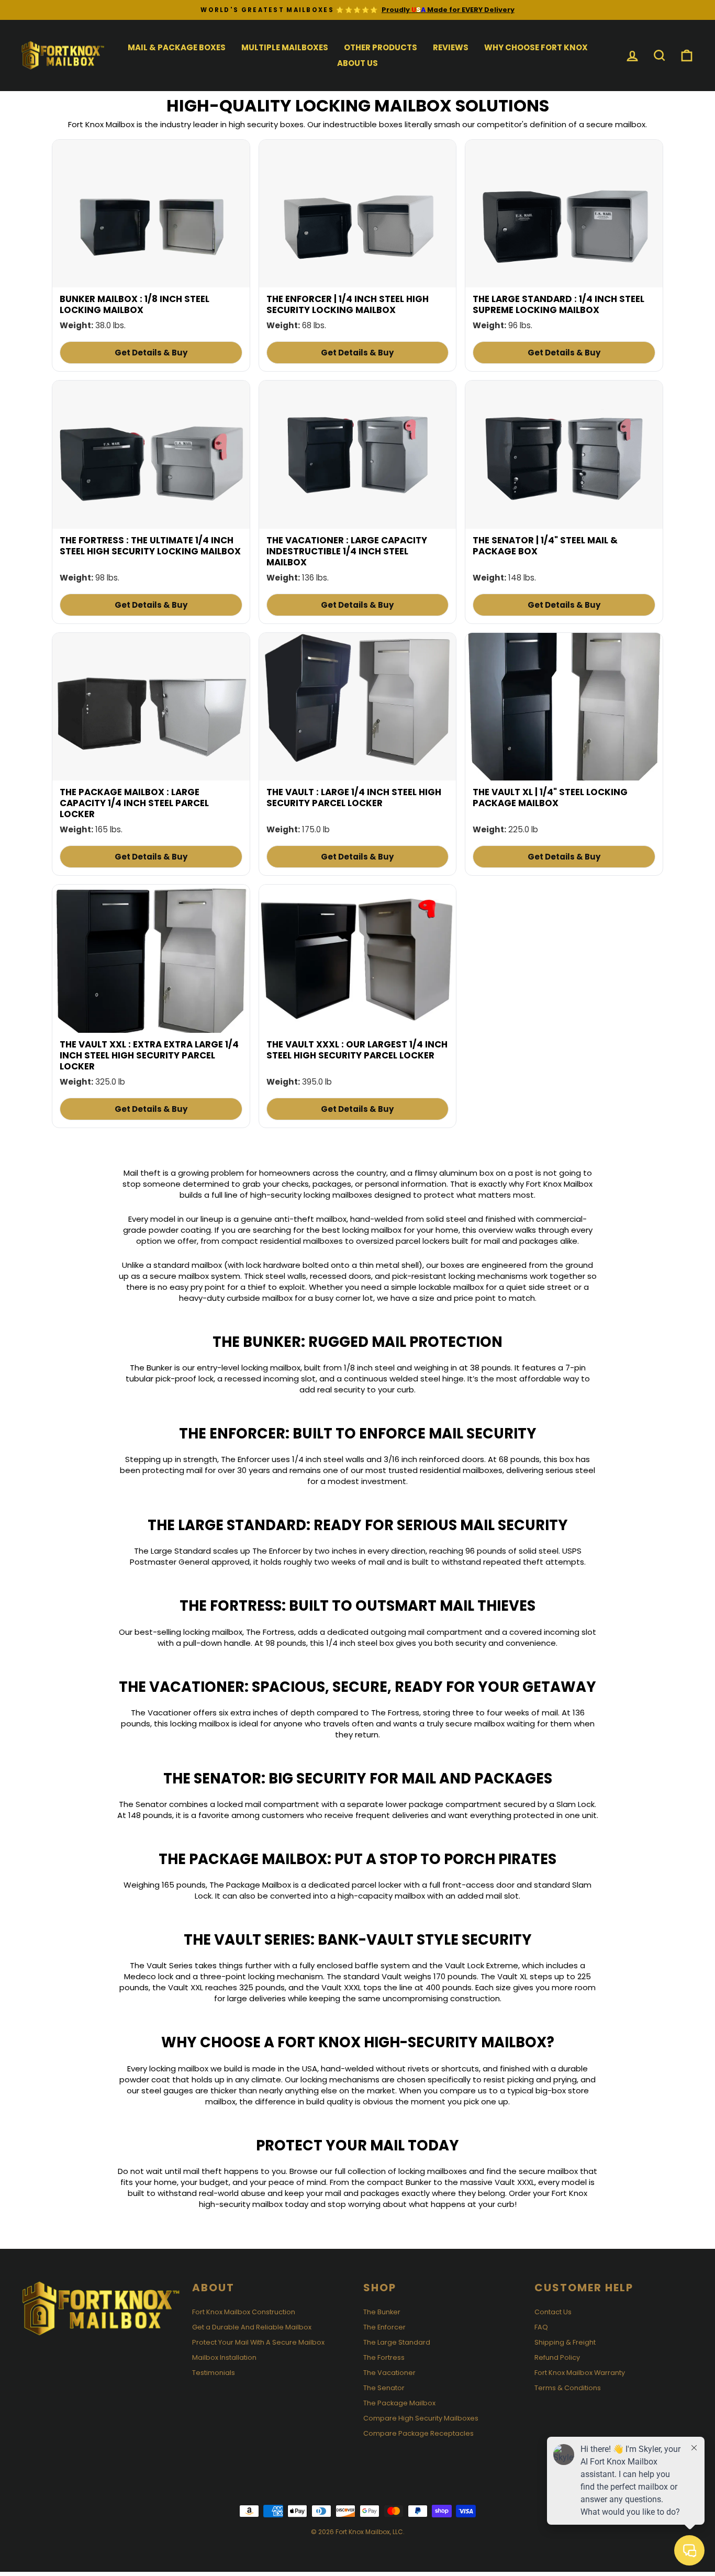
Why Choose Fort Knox (536, 47)
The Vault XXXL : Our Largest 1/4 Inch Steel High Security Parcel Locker (357, 1050)
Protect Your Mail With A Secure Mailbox (258, 2342)
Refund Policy (557, 2357)
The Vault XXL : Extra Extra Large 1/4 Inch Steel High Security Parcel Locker (149, 1055)
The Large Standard (397, 2342)
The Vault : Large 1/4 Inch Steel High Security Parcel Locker (354, 798)
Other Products (381, 47)
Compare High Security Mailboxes (421, 2418)
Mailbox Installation (224, 2357)
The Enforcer (384, 2327)
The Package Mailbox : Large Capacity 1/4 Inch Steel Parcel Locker (134, 803)
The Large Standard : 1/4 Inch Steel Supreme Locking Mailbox (558, 304)
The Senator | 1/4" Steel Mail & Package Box (545, 546)
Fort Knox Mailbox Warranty (580, 2373)
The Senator (384, 2388)
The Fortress (384, 2357)
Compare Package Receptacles (418, 2433)
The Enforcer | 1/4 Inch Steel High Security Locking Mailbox (348, 304)
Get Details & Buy (151, 353)
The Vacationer (389, 2373)
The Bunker (382, 2312)
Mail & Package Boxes (177, 47)
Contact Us (553, 2312)
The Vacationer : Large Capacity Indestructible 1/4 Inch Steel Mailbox (347, 551)
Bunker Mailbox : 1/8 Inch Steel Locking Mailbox (135, 304)
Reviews (451, 47)
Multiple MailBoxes (285, 47)
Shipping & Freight (565, 2342)
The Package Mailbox (399, 2403)
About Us (357, 63)
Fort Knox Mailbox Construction (244, 2312)
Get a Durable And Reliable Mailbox (252, 2327)
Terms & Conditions (568, 2388)
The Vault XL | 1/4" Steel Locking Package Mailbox (550, 798)
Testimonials (214, 2373)
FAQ (541, 2327)
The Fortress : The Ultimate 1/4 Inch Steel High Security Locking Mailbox (150, 546)
